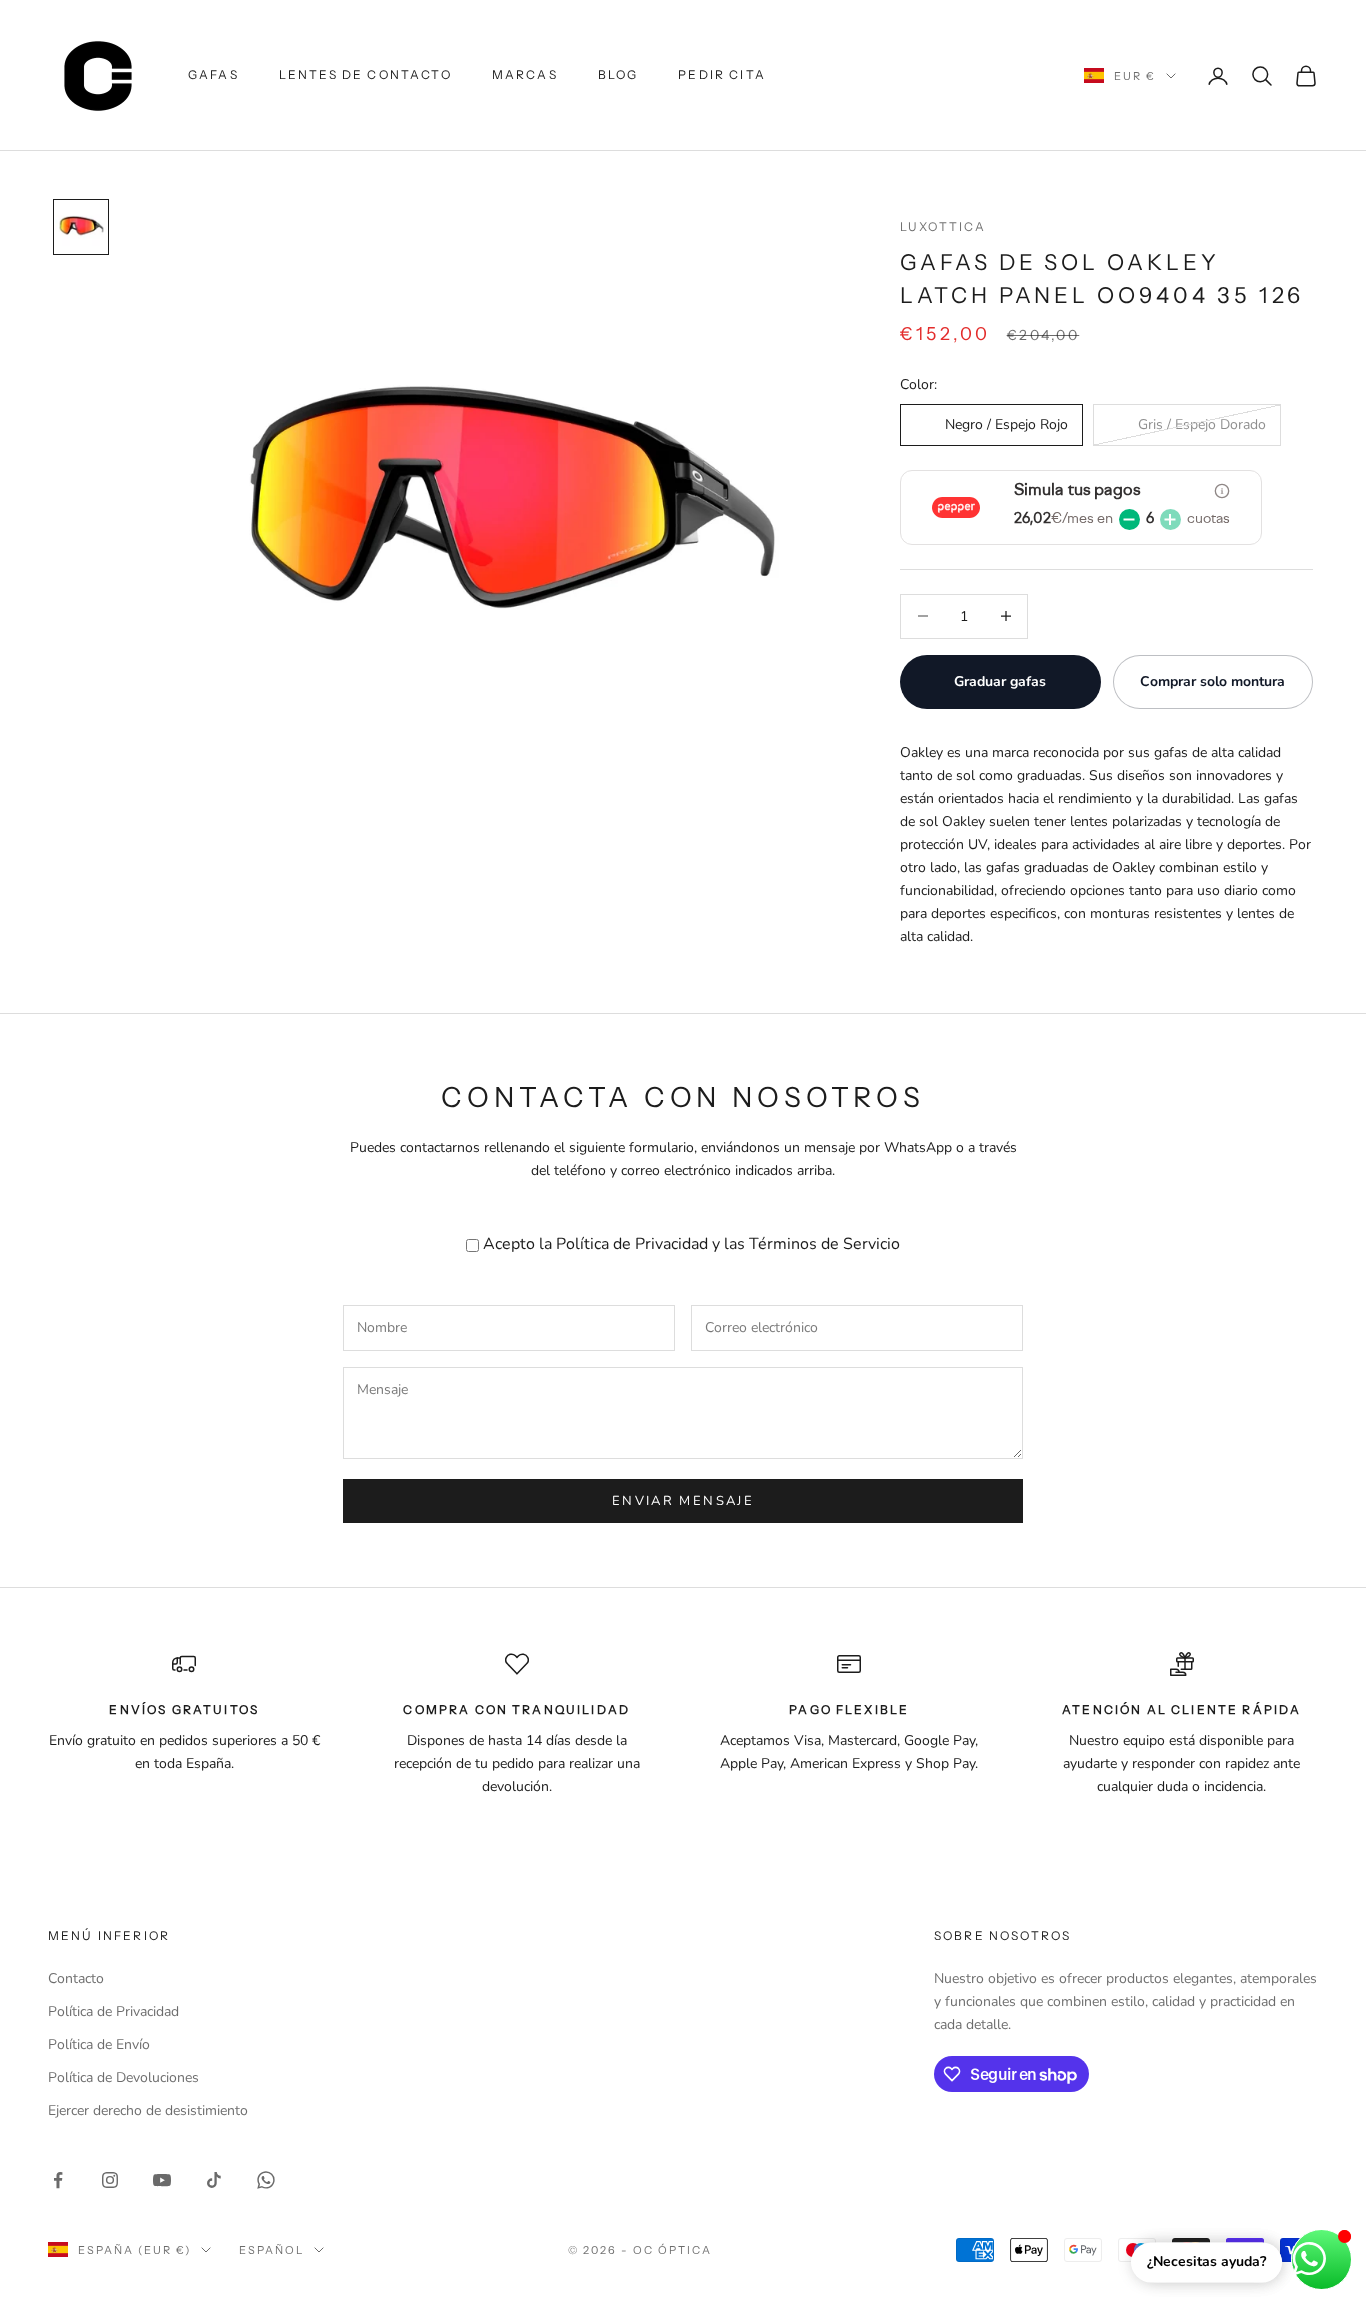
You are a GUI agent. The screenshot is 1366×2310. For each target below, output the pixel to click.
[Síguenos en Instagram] (110, 2180)
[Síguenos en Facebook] (58, 2180)
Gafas (213, 74)
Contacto (76, 1978)
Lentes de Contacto (365, 74)
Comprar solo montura (1212, 681)
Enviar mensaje (683, 1501)
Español (271, 2250)
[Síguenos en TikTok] (214, 2180)
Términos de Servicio (824, 1244)
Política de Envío (99, 2044)
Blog (618, 74)
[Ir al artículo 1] (81, 227)
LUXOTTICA (943, 226)
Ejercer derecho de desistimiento (148, 2110)
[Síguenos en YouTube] (162, 2180)
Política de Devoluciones (123, 2077)
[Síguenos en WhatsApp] (266, 2180)
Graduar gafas (1000, 681)
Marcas (525, 74)
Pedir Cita (722, 74)
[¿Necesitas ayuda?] (1321, 2259)
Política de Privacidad (632, 1244)
